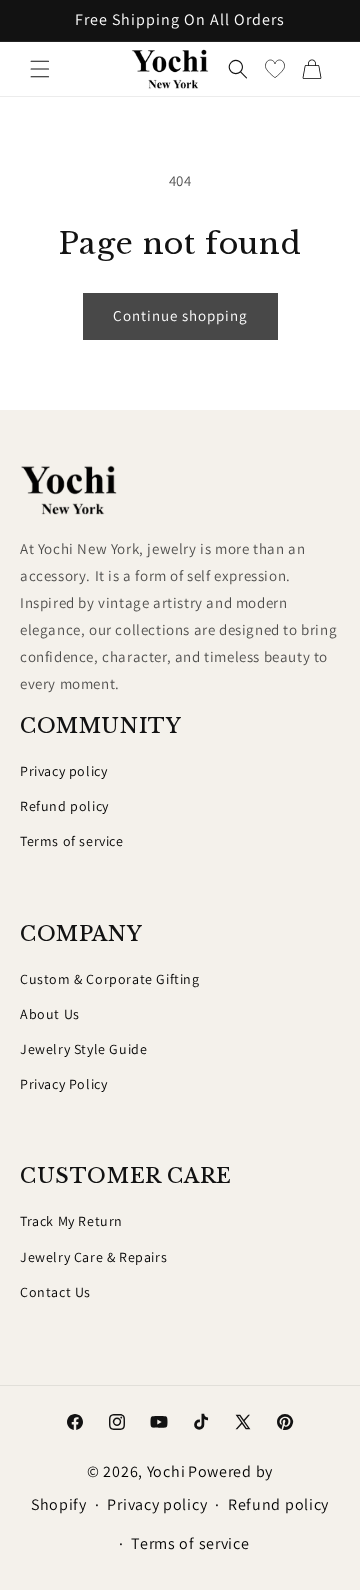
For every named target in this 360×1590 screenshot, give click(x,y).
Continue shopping (180, 315)
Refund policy (64, 806)
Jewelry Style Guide (83, 1049)
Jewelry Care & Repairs (93, 1257)
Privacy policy (63, 771)
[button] (40, 69)
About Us (50, 1014)
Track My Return (71, 1221)
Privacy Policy (63, 1084)
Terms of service (72, 841)
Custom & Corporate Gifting (110, 979)
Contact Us (55, 1292)
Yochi (166, 1471)
